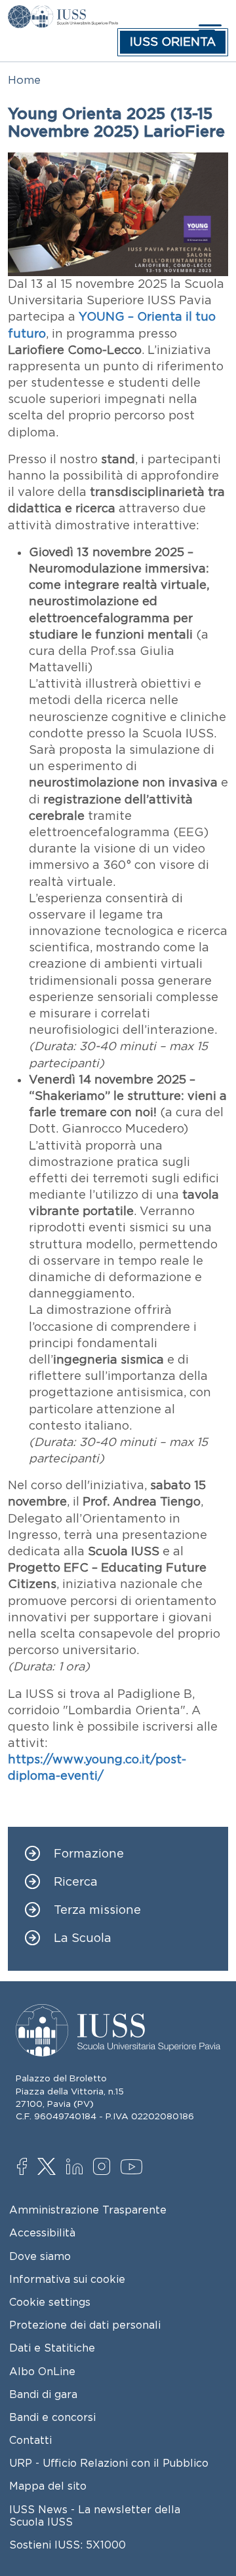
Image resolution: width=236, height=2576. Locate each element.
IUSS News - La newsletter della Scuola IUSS (95, 2515)
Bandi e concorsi (52, 2417)
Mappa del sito (48, 2486)
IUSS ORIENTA (173, 42)
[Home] (74, 14)
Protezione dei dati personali (85, 2325)
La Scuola (83, 1938)
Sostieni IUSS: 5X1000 (68, 2545)
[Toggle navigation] (208, 30)
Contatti (30, 2440)
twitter (49, 2168)
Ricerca (76, 1882)
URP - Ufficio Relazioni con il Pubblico (109, 2463)
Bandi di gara (43, 2394)
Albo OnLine (42, 2371)
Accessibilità (42, 2232)
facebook (29, 2168)
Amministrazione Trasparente (88, 2210)
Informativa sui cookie (67, 2279)
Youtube (132, 2169)
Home (24, 80)
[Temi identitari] (19, 14)
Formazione (89, 1854)
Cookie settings (50, 2302)
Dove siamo (40, 2256)
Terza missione (97, 1910)
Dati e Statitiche (52, 2348)
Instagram (105, 2168)
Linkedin (78, 2168)
